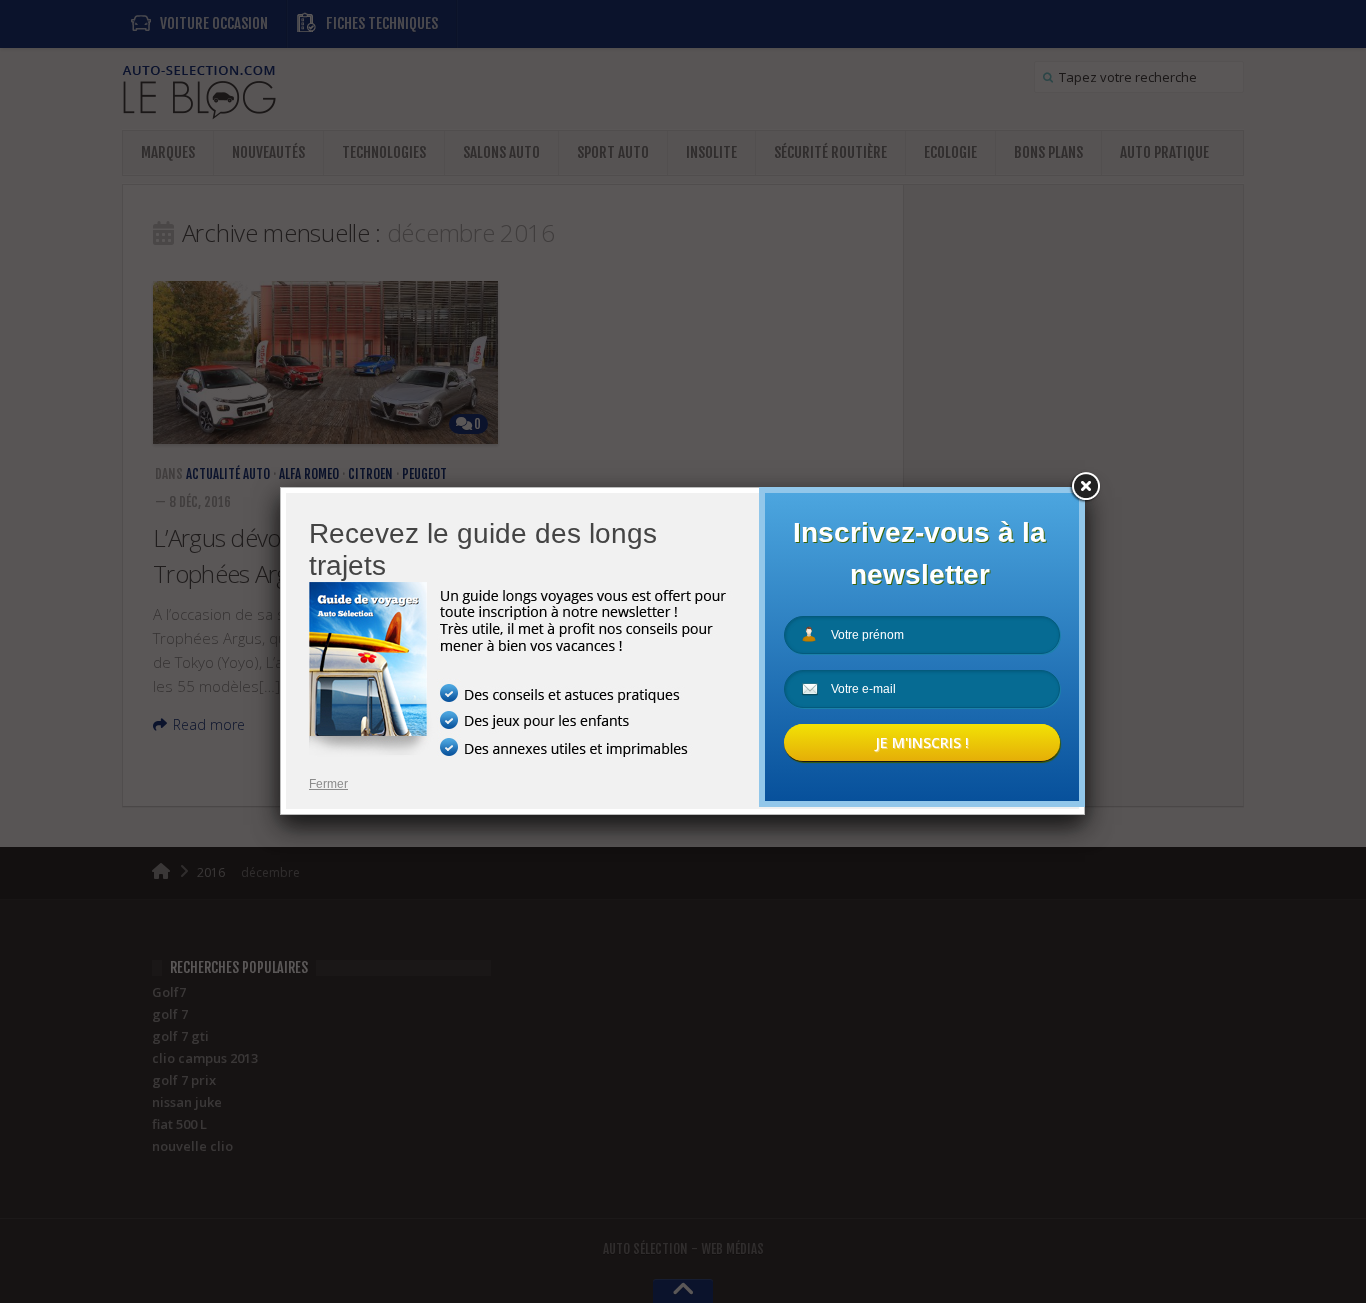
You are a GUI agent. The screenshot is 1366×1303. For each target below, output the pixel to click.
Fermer (328, 784)
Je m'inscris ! (922, 742)
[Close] (1085, 487)
